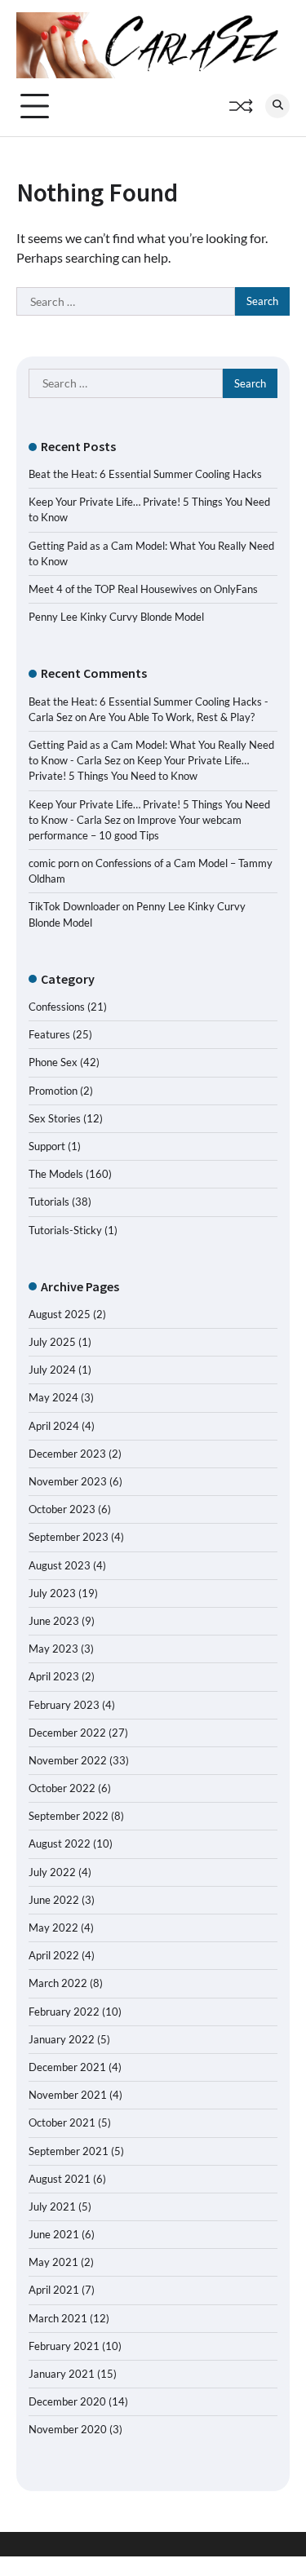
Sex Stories (55, 1118)
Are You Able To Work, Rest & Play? (172, 717)
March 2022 (58, 1983)
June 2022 (54, 1900)
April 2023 (54, 1676)
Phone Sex (53, 1062)
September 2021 (69, 2151)
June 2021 (54, 2234)
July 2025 (52, 1342)
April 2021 (54, 2290)
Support (47, 1146)
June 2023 (54, 1621)
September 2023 (69, 1537)
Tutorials (49, 1202)
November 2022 (68, 1760)
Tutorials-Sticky (65, 1230)
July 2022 (52, 1872)
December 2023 (67, 1454)
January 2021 (62, 2374)
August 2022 (60, 1843)
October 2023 (62, 1509)
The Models (56, 1174)
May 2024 (53, 1397)
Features (49, 1034)
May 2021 (53, 2262)
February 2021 (64, 2346)
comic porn (54, 863)
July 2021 (52, 2206)
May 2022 (53, 1928)
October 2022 (62, 1788)
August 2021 (60, 2179)
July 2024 (52, 1370)
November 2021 (68, 2095)
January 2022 (62, 2039)
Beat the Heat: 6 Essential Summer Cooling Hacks (145, 474)
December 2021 (67, 2067)
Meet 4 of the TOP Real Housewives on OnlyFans (143, 589)
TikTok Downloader (74, 906)
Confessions (57, 1007)
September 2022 (69, 1816)
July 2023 (52, 1593)
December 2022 (67, 1733)
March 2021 (58, 2318)
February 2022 (64, 2012)
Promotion (53, 1091)
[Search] (277, 106)
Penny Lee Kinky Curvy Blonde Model (116, 617)
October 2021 (62, 2122)
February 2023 (64, 1705)
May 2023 (53, 1649)
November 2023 (68, 1481)
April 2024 (54, 1426)
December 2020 (67, 2401)
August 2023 (60, 1565)
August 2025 (60, 1314)
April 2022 (54, 1955)
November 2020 (68, 2429)
